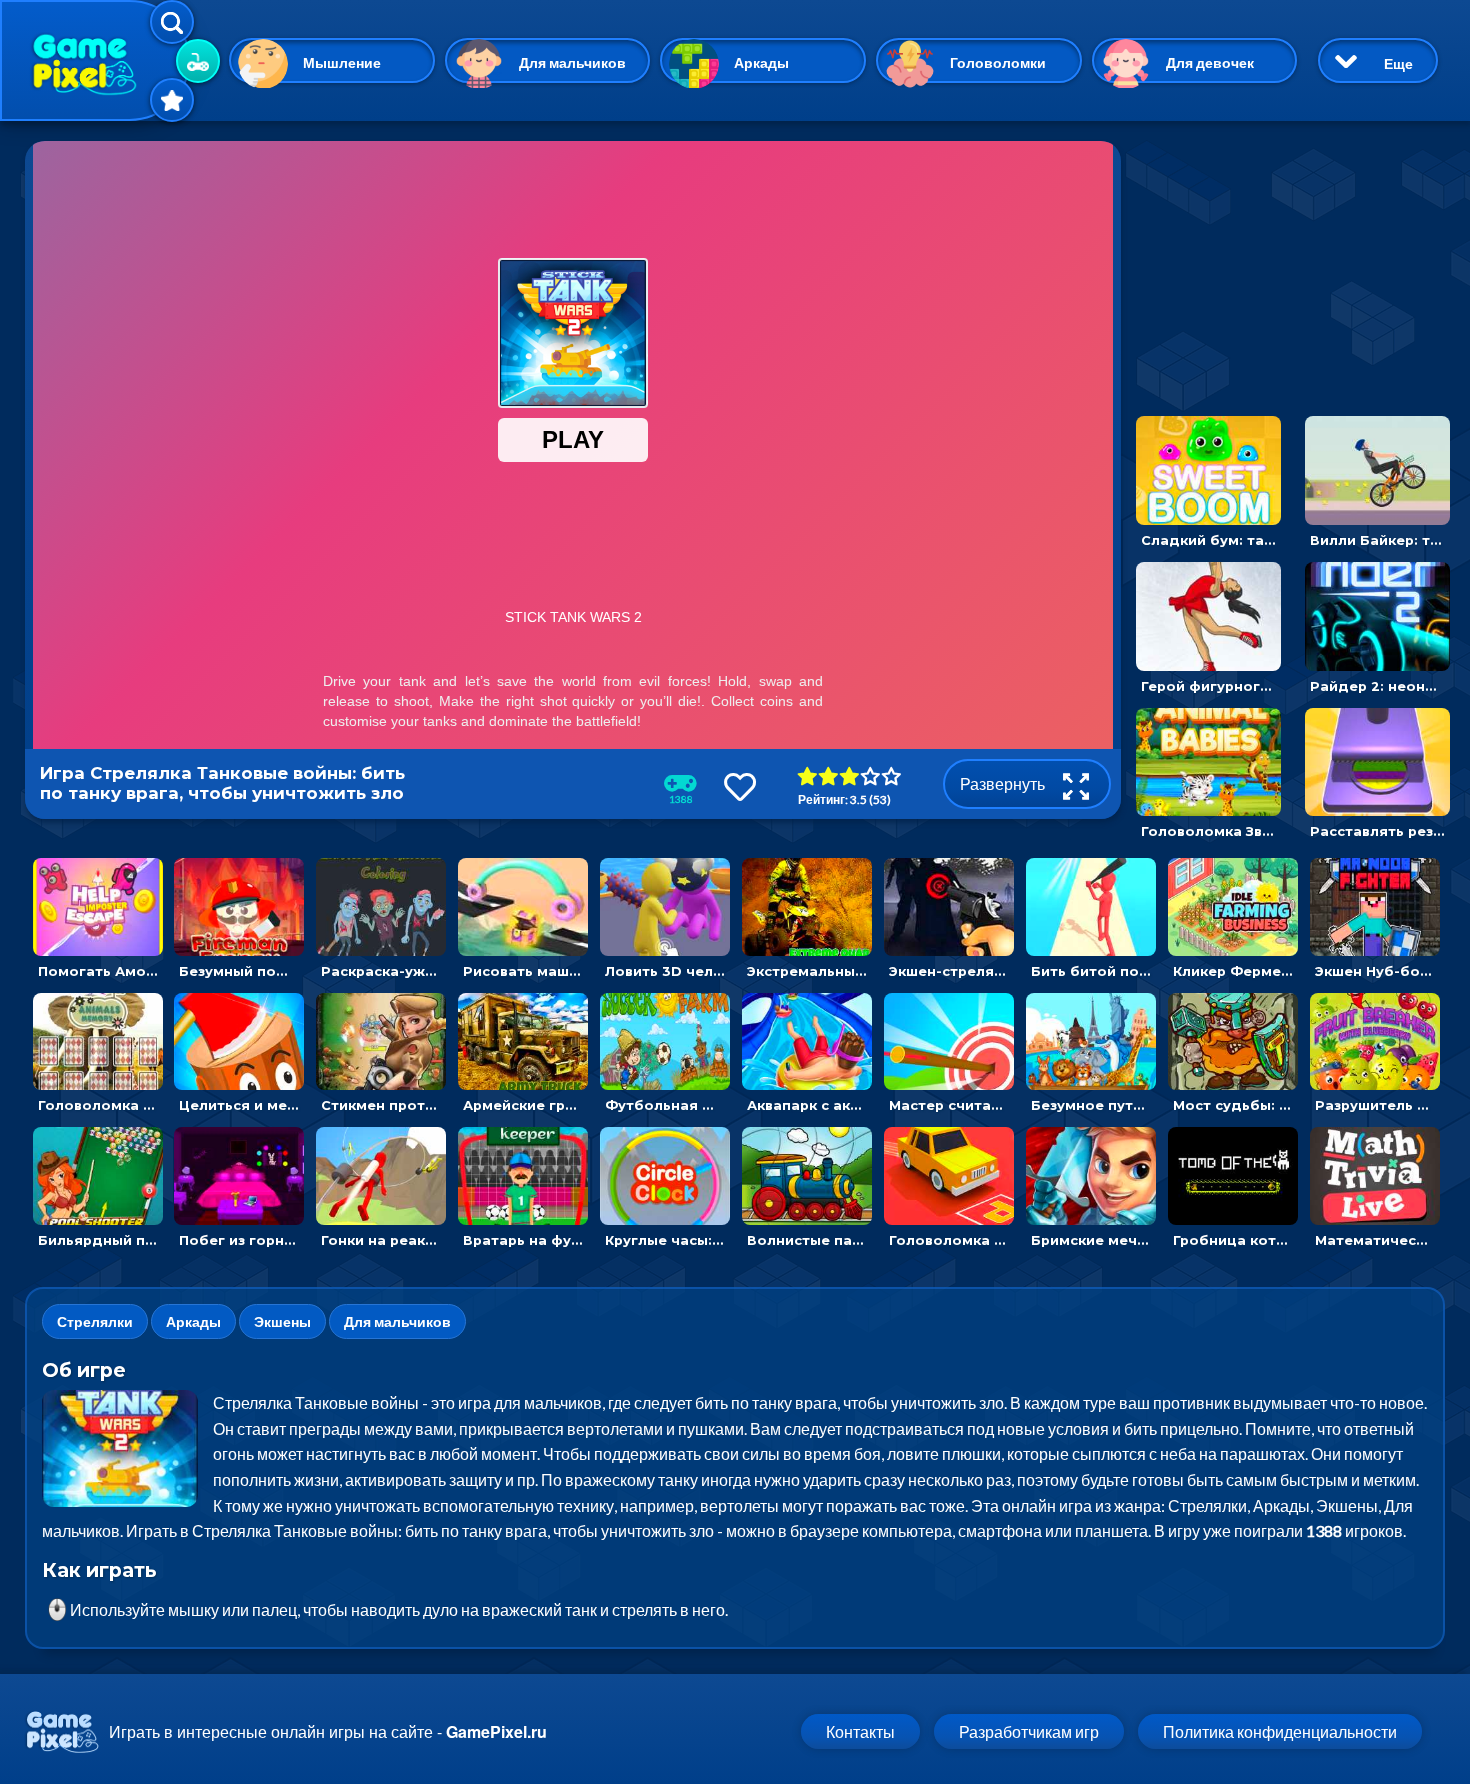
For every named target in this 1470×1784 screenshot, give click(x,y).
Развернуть (1004, 783)
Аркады (761, 62)
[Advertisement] (1288, 266)
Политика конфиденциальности (1280, 1731)
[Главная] (95, 60)
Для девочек (1210, 62)
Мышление (342, 62)
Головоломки (998, 62)
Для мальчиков (572, 62)
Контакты (860, 1731)
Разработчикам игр (1029, 1731)
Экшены (282, 1321)
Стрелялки (95, 1321)
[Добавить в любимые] (740, 786)
